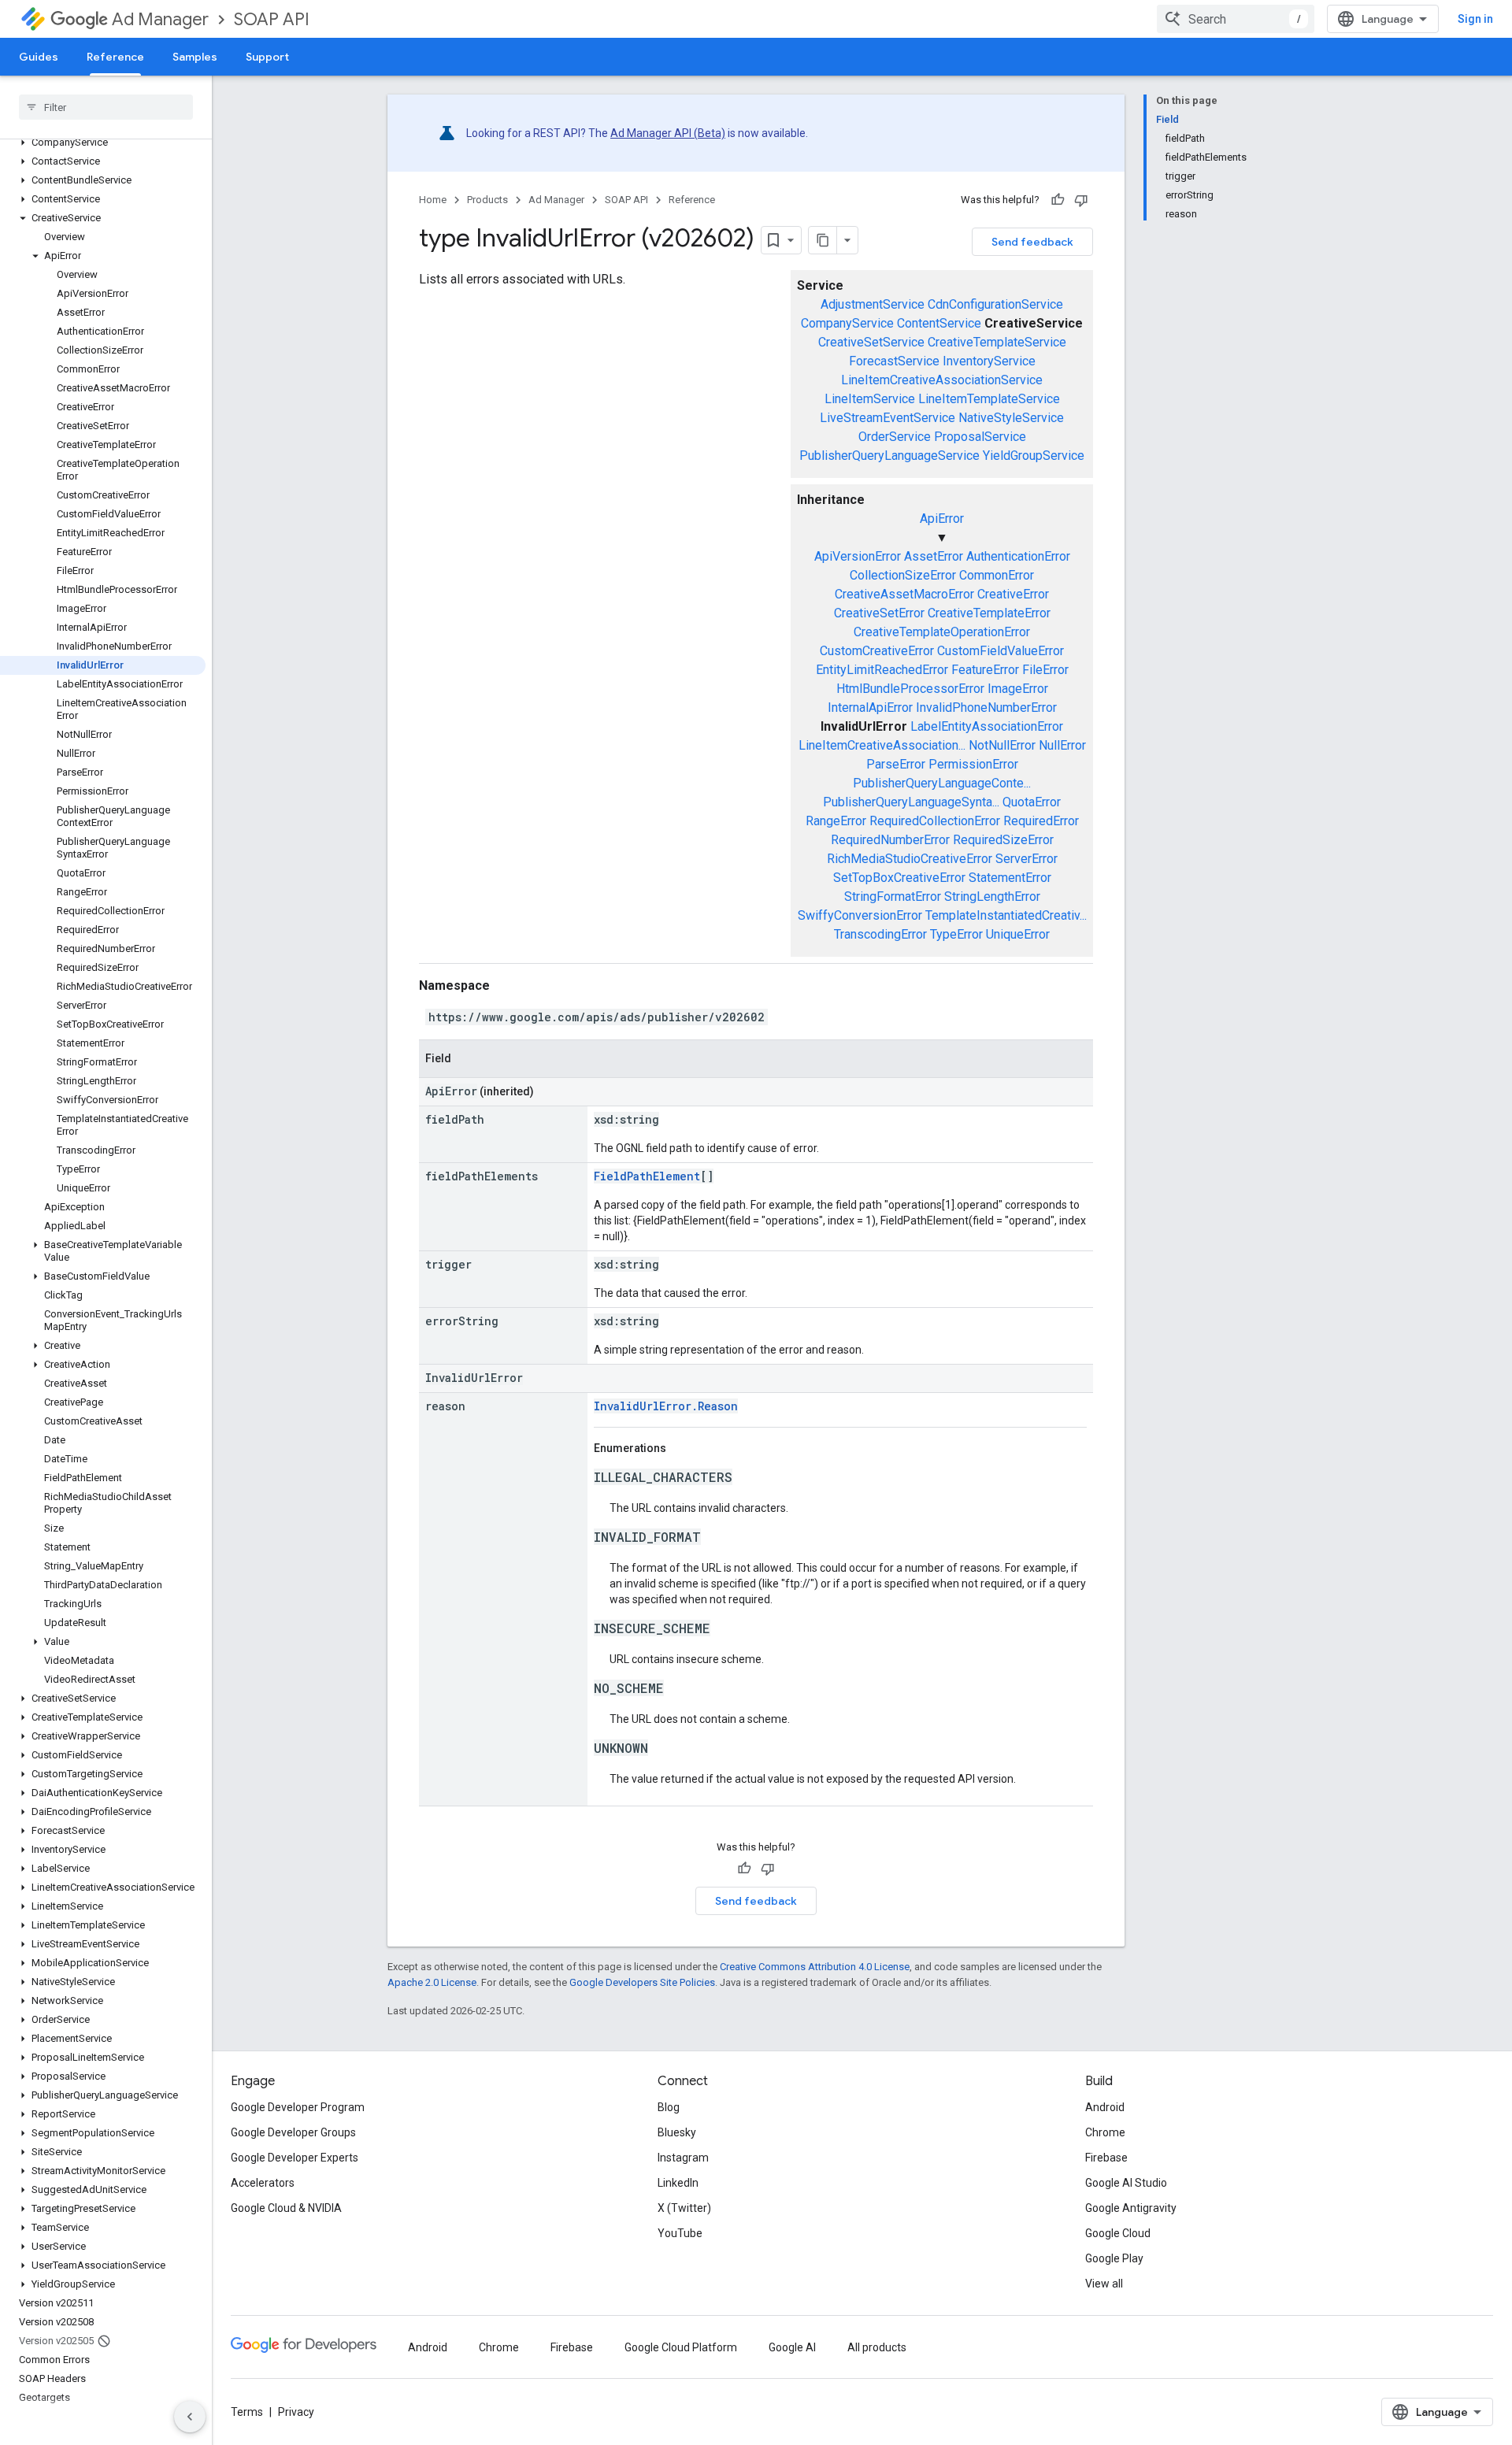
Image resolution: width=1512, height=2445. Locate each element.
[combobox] (1236, 19)
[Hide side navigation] (190, 2417)
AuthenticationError (1018, 556)
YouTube (680, 2233)
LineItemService (870, 399)
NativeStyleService (1011, 418)
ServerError (1027, 859)
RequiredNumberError (890, 840)
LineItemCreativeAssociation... (882, 745)
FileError (1045, 670)
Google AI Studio (1126, 2183)
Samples (195, 57)
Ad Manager (160, 19)
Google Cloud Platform (681, 2347)
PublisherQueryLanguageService (889, 456)
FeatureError (985, 670)
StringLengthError (992, 897)
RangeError (836, 821)
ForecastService (894, 361)
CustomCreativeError (877, 651)
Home (433, 200)
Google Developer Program (298, 2107)
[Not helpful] (1081, 200)
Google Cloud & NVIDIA (286, 2208)
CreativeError (1013, 594)
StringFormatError (893, 897)
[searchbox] (106, 107)
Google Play (1114, 2258)
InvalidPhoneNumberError (986, 708)
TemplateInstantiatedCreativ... (1006, 915)
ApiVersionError (858, 556)
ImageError (1018, 689)
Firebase (1106, 2158)
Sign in (1475, 19)
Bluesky (677, 2132)
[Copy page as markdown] (823, 240)
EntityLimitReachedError (882, 670)
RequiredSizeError (1003, 840)
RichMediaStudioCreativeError (910, 859)
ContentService (939, 323)
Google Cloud (1118, 2233)
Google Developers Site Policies (642, 1982)
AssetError (934, 556)
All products (877, 2347)
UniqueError (1018, 934)
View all (1104, 2284)
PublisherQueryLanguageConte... (942, 783)
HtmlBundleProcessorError (910, 689)
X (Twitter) (684, 2208)
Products (487, 200)
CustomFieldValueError (1001, 651)
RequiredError (1041, 821)
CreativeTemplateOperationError (942, 632)
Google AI (792, 2347)
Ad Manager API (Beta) (668, 133)
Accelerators (263, 2183)
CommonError (997, 575)
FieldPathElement (647, 1176)
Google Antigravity (1131, 2208)
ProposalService (980, 437)
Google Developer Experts (295, 2158)
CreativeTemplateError (989, 613)
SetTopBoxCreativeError (899, 878)
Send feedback (1032, 242)
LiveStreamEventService (888, 418)
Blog (669, 2107)
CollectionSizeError (903, 575)
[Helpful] (1058, 200)
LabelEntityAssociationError (987, 726)
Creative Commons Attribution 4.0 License (815, 1967)
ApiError (942, 519)
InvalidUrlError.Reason (666, 1406)
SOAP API (272, 19)
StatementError (1010, 878)
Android (1105, 2107)
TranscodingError (880, 934)
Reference (115, 57)
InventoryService (989, 361)
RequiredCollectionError (935, 821)
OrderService (895, 437)
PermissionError (973, 764)
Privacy (296, 2412)
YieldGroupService (1034, 456)
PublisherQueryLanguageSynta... (911, 802)
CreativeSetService (871, 342)
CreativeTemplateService (997, 342)
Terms (247, 2412)
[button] (103, 143)
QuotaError (1032, 802)
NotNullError (1002, 745)
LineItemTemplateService (989, 399)
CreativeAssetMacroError (904, 594)
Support (267, 57)
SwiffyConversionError (860, 915)
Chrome (1105, 2132)
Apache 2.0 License (432, 1982)
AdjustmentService (873, 304)
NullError (1062, 745)
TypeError (956, 934)
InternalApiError (870, 708)
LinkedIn (678, 2183)
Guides (39, 57)
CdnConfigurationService (995, 304)
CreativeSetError (879, 613)
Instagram (683, 2158)
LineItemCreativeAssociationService (942, 380)
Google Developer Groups (293, 2132)
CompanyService (847, 323)
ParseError (896, 764)
